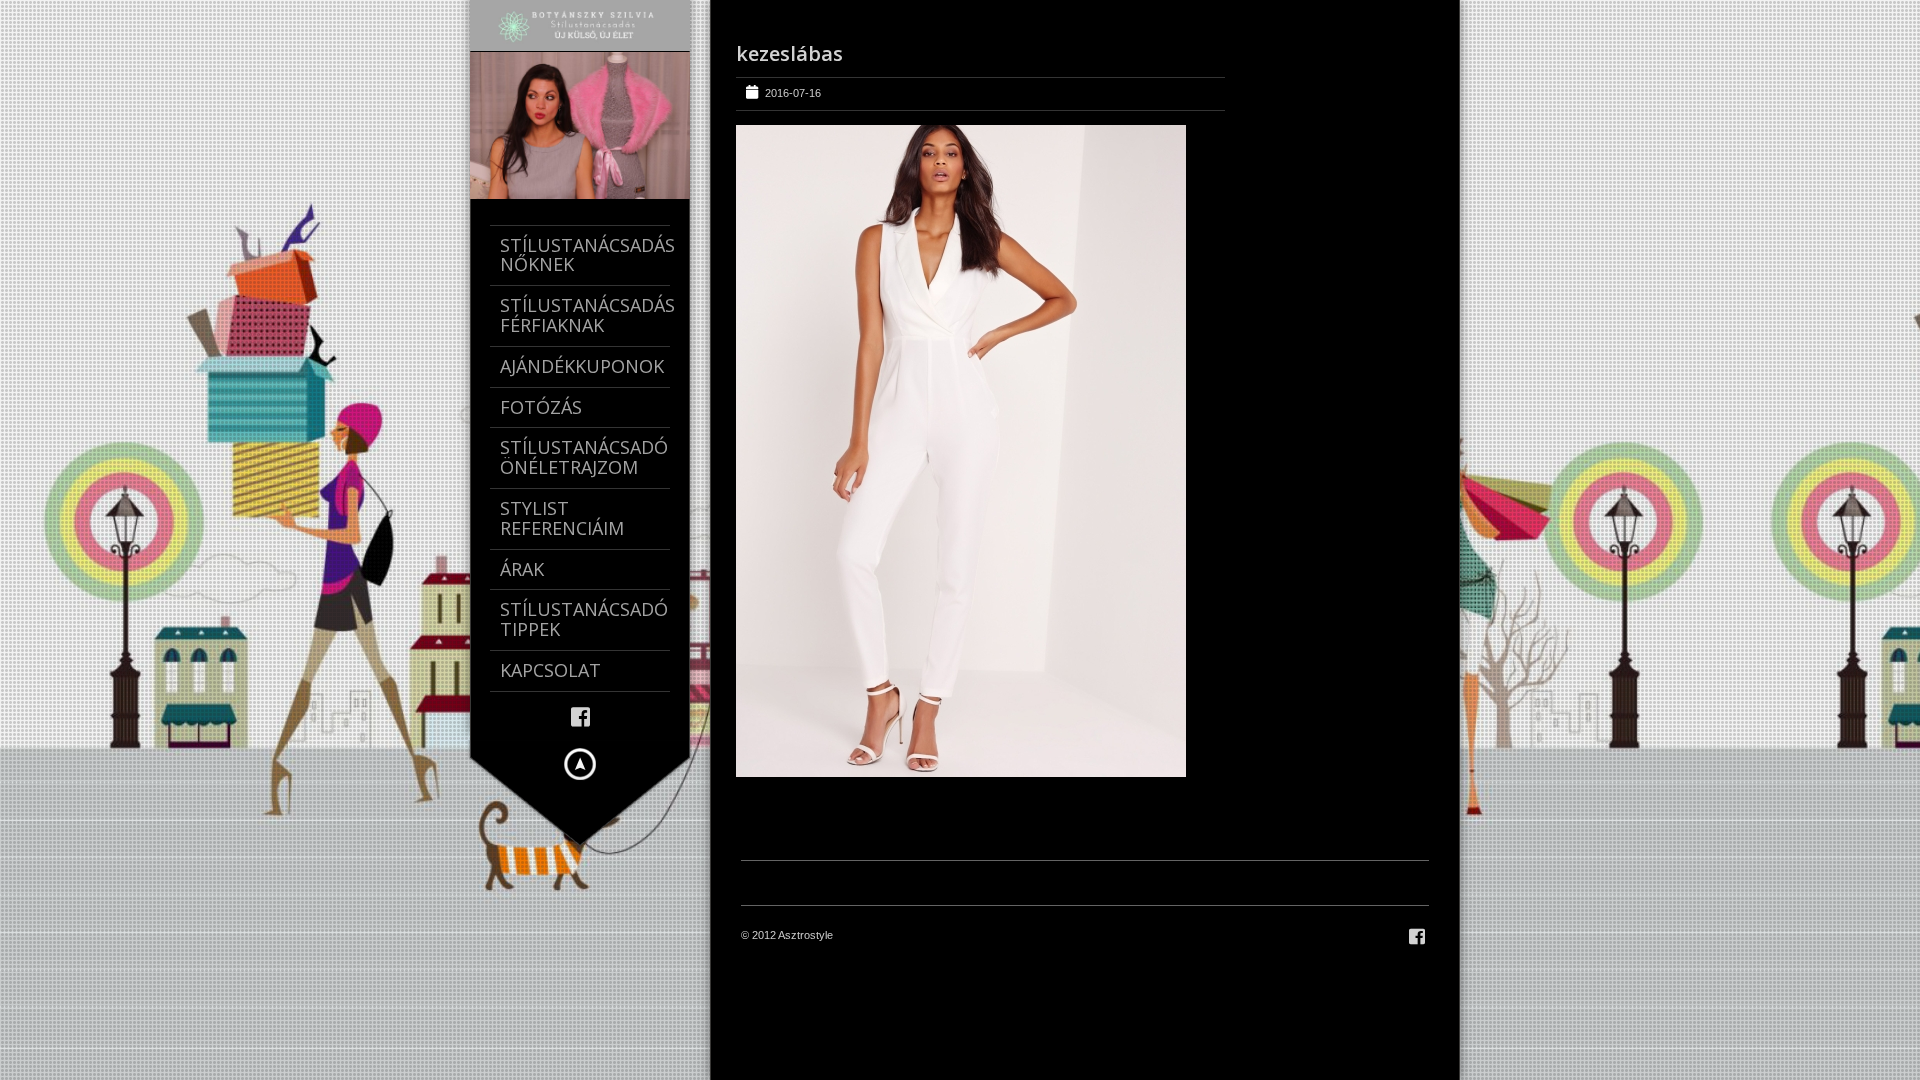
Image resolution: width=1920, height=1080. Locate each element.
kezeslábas (789, 53)
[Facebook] (580, 715)
